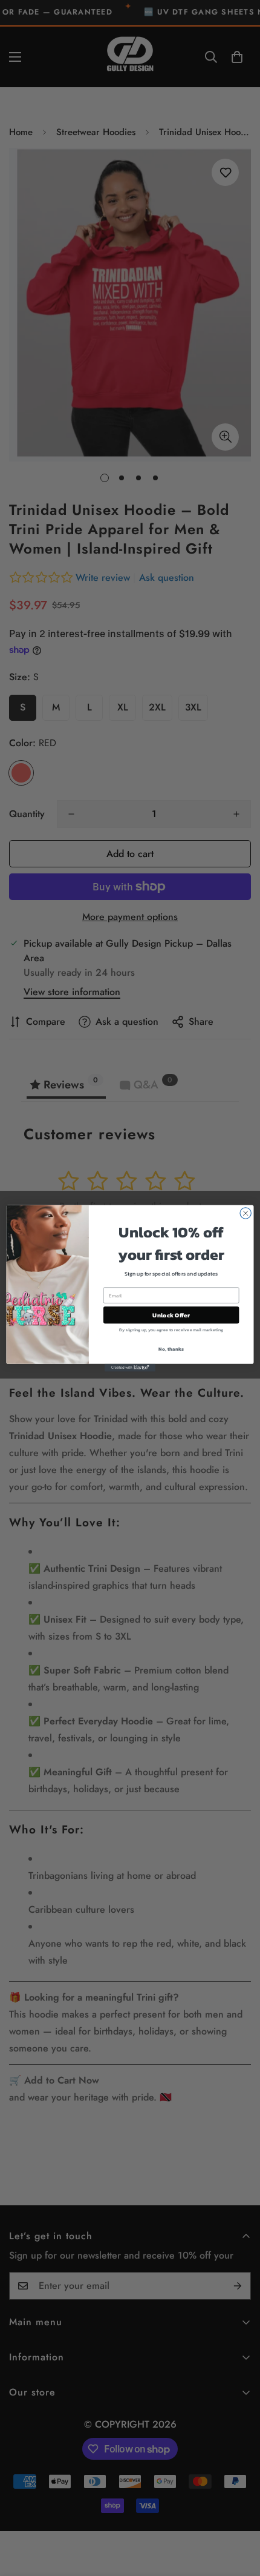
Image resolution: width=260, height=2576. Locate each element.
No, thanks (171, 1349)
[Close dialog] (245, 1213)
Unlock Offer (171, 1315)
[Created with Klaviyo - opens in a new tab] (130, 1367)
